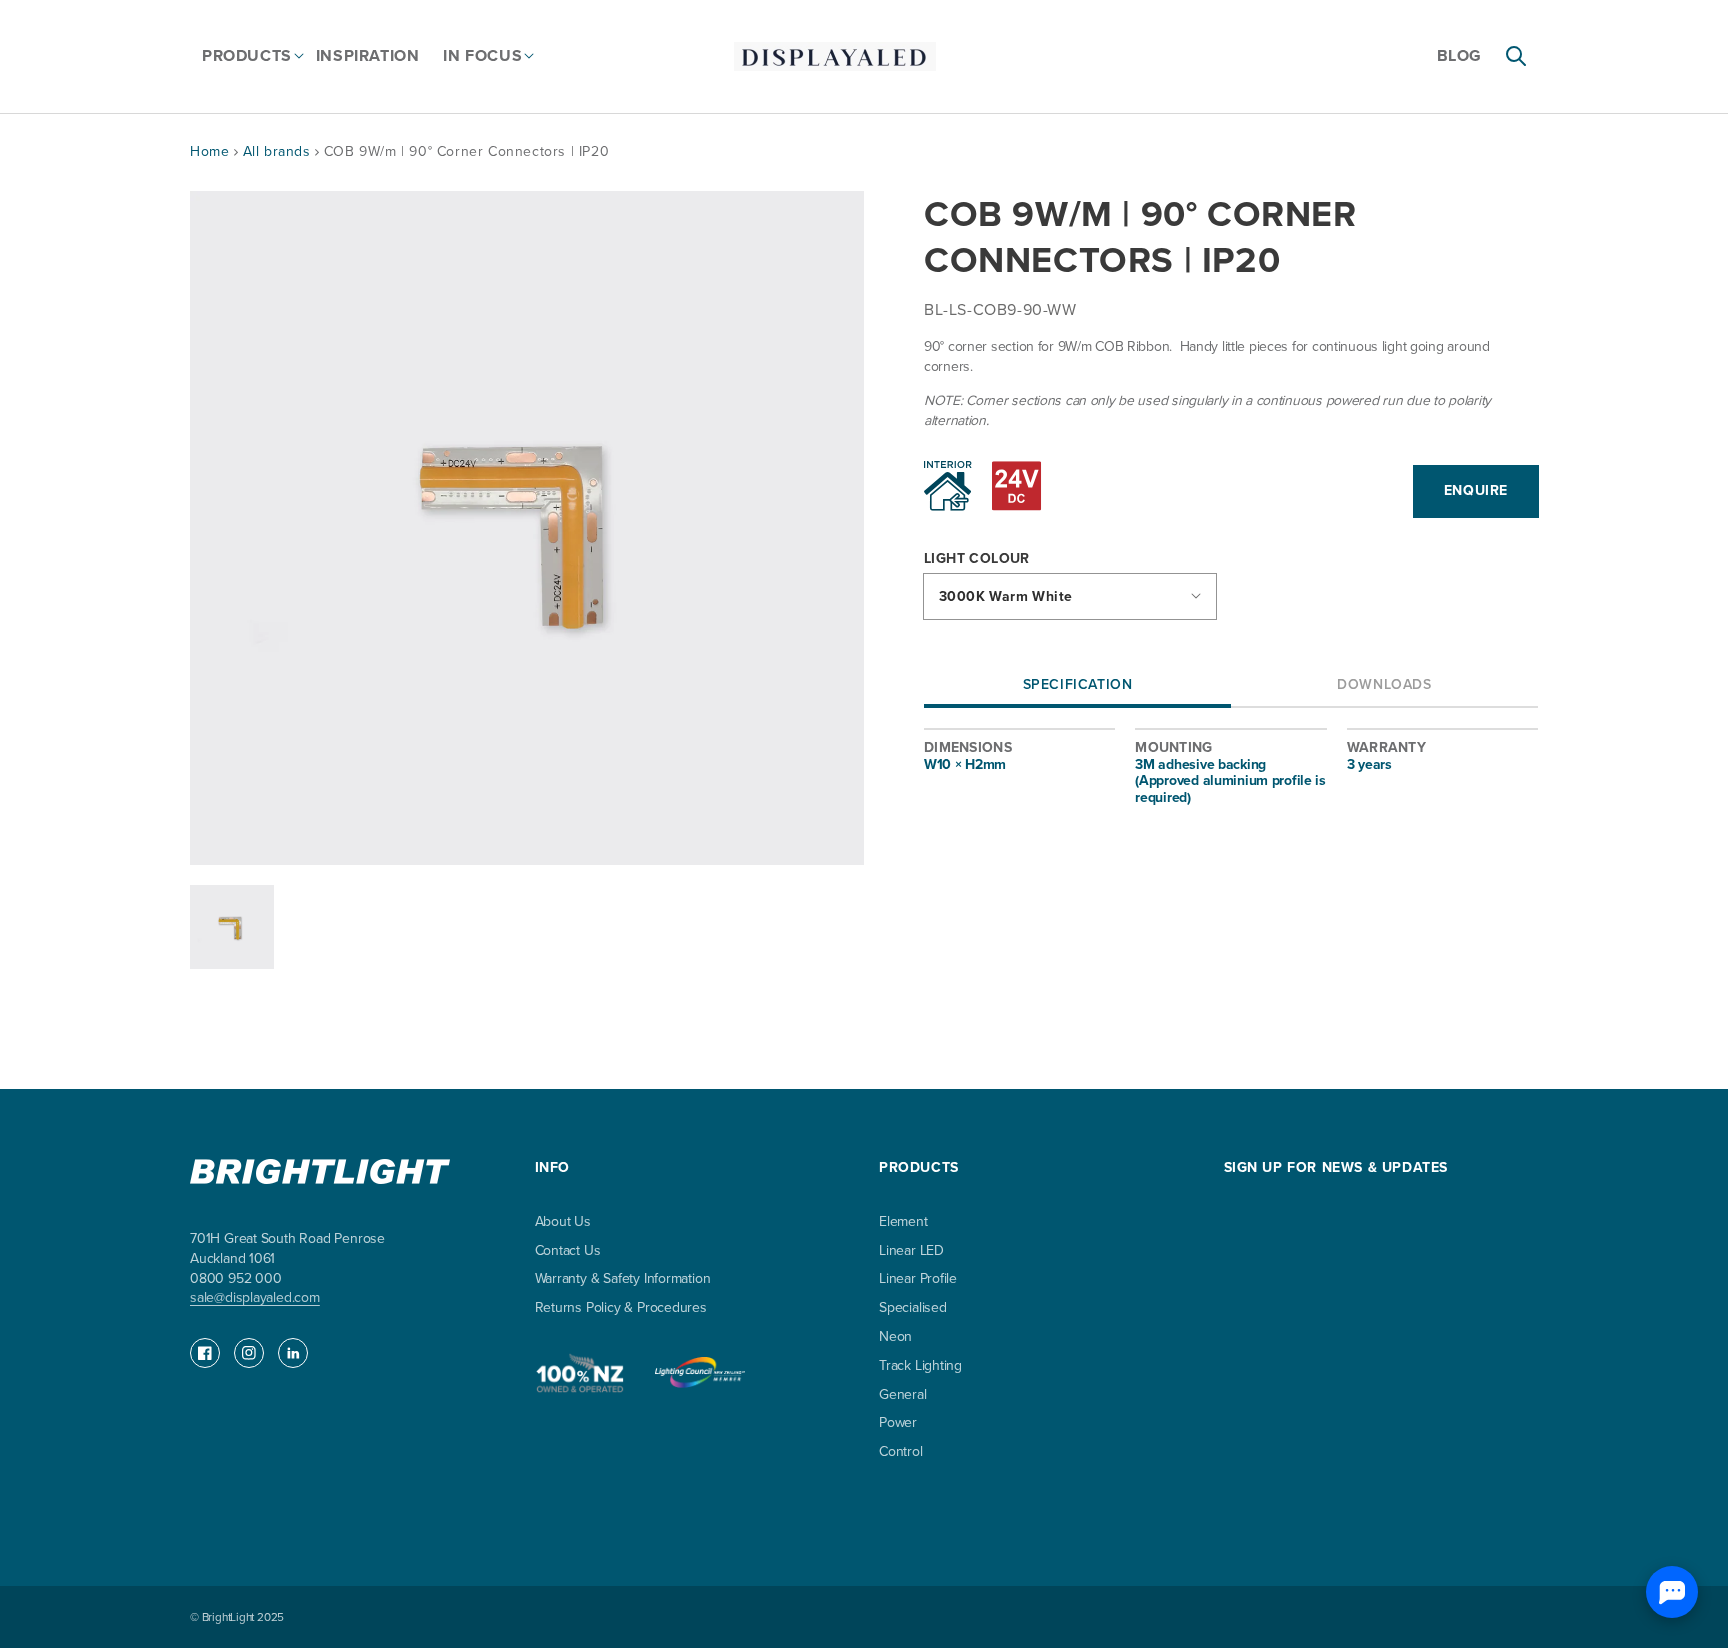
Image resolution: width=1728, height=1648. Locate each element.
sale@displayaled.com (255, 1297)
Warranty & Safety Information (623, 1278)
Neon (895, 1336)
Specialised (913, 1307)
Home (209, 151)
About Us (563, 1222)
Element (903, 1222)
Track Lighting (920, 1365)
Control (901, 1451)
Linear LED (911, 1250)
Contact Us (568, 1250)
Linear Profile (918, 1278)
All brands (279, 151)
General (903, 1394)
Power (898, 1422)
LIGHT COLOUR (977, 559)
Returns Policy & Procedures (621, 1307)
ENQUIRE (1476, 490)
